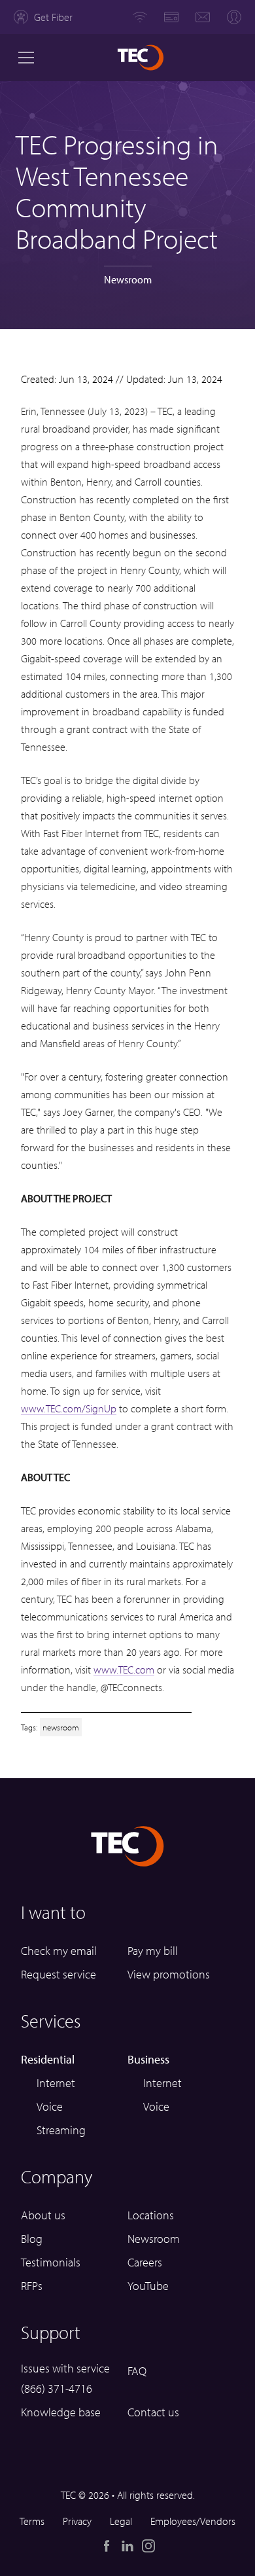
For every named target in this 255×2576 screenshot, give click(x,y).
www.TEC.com (124, 1670)
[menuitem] (43, 17)
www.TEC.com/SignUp (69, 1408)
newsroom (61, 1727)
